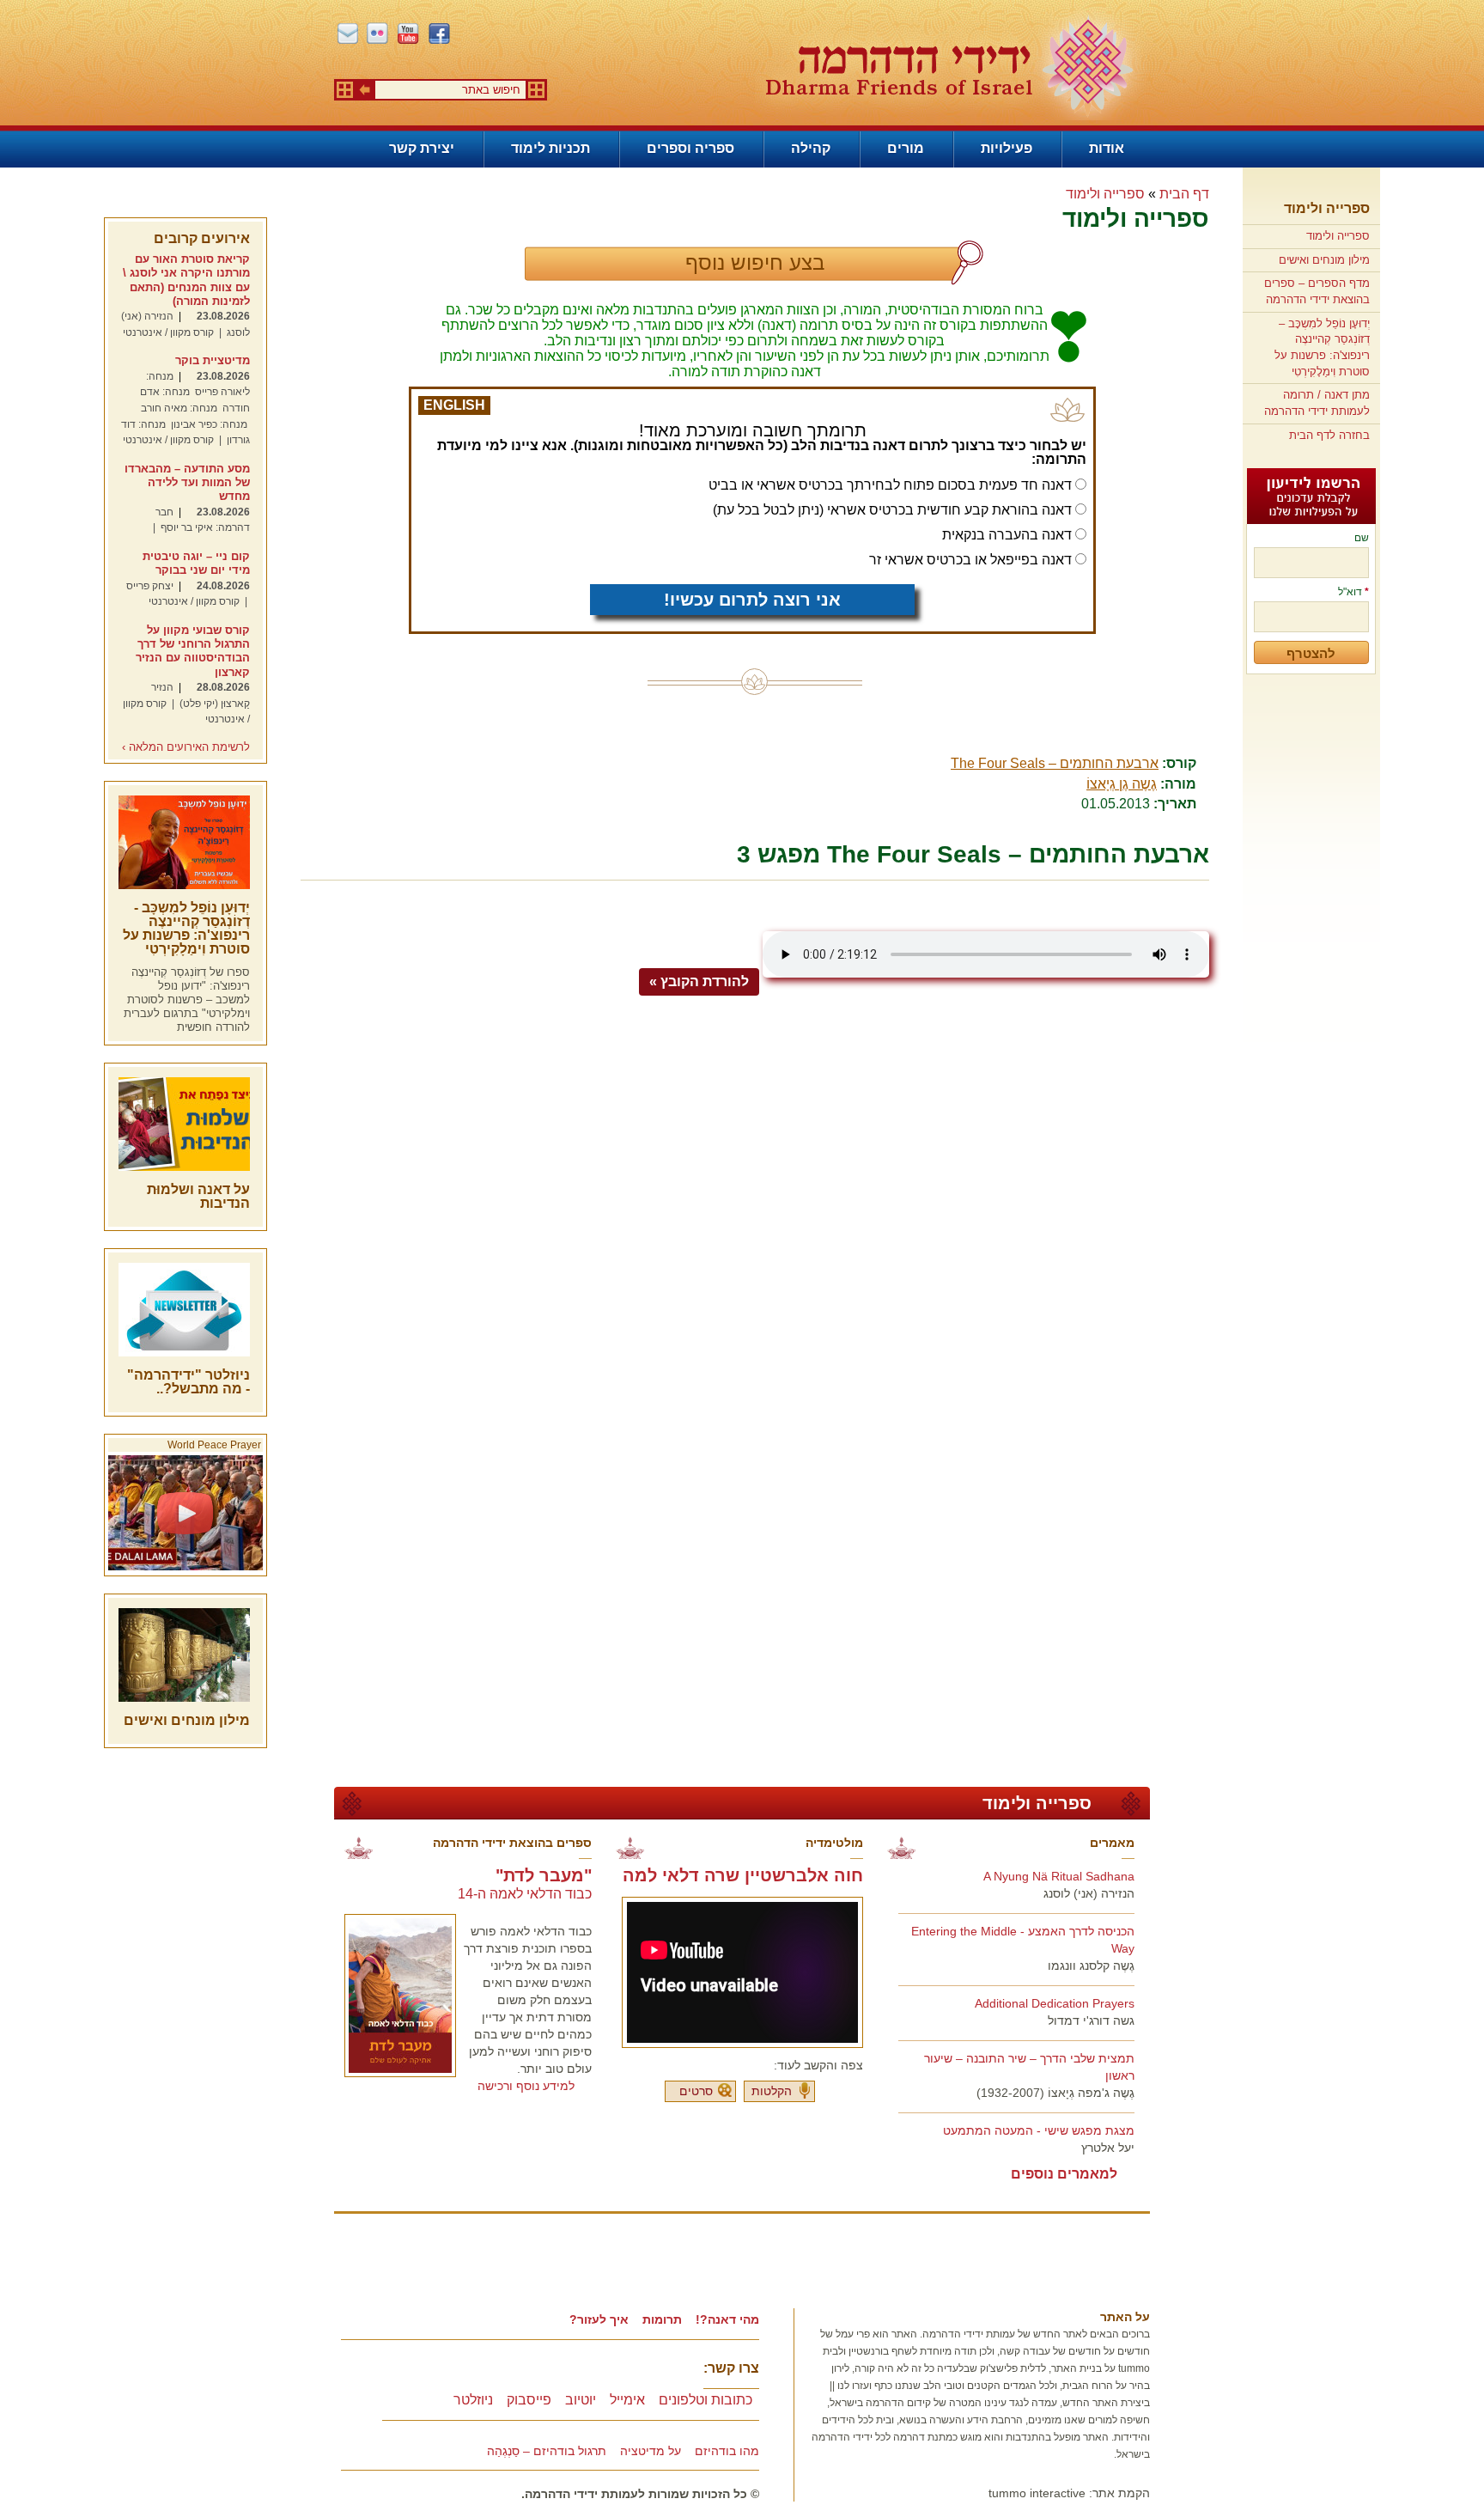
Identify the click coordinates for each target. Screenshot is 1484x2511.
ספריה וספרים (690, 148)
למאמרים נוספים (1064, 2174)
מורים (906, 148)
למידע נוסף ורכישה (526, 2086)
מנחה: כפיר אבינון (209, 424)
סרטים (696, 2091)
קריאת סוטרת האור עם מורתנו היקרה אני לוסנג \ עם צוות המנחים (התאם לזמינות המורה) (186, 280)
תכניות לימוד (550, 148)
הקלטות (772, 2091)
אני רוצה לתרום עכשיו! (752, 600)
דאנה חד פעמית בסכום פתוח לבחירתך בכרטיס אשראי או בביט (890, 485)
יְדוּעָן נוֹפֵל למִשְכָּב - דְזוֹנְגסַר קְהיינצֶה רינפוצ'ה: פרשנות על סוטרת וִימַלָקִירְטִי (186, 928)
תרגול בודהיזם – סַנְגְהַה (547, 2451)
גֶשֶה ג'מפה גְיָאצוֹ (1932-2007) (1055, 2093)
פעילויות (1007, 148)
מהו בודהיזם (727, 2451)
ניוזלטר (473, 2400)
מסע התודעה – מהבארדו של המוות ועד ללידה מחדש (187, 483)
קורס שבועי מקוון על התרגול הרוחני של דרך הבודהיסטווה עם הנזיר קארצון (193, 651)
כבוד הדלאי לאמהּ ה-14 (525, 1894)
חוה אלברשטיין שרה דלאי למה (743, 1875)
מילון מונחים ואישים (1324, 260)
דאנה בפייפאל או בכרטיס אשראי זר (970, 560)
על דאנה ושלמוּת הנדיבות (198, 1196)
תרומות (662, 2319)
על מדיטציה (651, 2451)
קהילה (811, 148)
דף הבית (1184, 194)
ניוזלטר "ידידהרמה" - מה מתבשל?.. (189, 1382)
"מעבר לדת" (544, 1875)
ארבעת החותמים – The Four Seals (1055, 763)
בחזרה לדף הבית (1329, 435)
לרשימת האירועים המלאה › (186, 747)
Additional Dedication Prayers (1055, 2003)
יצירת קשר (422, 148)
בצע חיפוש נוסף (755, 262)
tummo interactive (1037, 2493)
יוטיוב (581, 2400)
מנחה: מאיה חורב (179, 408)
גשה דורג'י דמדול (1091, 2020)
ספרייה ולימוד (1327, 208)
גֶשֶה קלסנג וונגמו (1091, 1966)
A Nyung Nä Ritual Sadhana (1059, 1876)
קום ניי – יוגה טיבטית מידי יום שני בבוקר (196, 563)
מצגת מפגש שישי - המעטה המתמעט (1039, 2130)
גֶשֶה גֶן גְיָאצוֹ (1122, 784)
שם (1362, 538)
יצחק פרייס (150, 586)
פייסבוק (529, 2400)
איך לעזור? (599, 2319)
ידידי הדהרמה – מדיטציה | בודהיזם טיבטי (949, 66)
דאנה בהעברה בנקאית (1007, 535)
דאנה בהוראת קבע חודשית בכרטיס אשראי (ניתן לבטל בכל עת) (892, 510)
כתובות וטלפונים (706, 2400)
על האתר (1125, 2317)
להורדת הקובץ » (699, 981)
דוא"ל (1353, 592)
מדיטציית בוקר (213, 360)
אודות (1107, 148)
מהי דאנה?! (727, 2319)
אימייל (627, 2400)
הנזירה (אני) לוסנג (1089, 1893)
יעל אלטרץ (1108, 2148)
